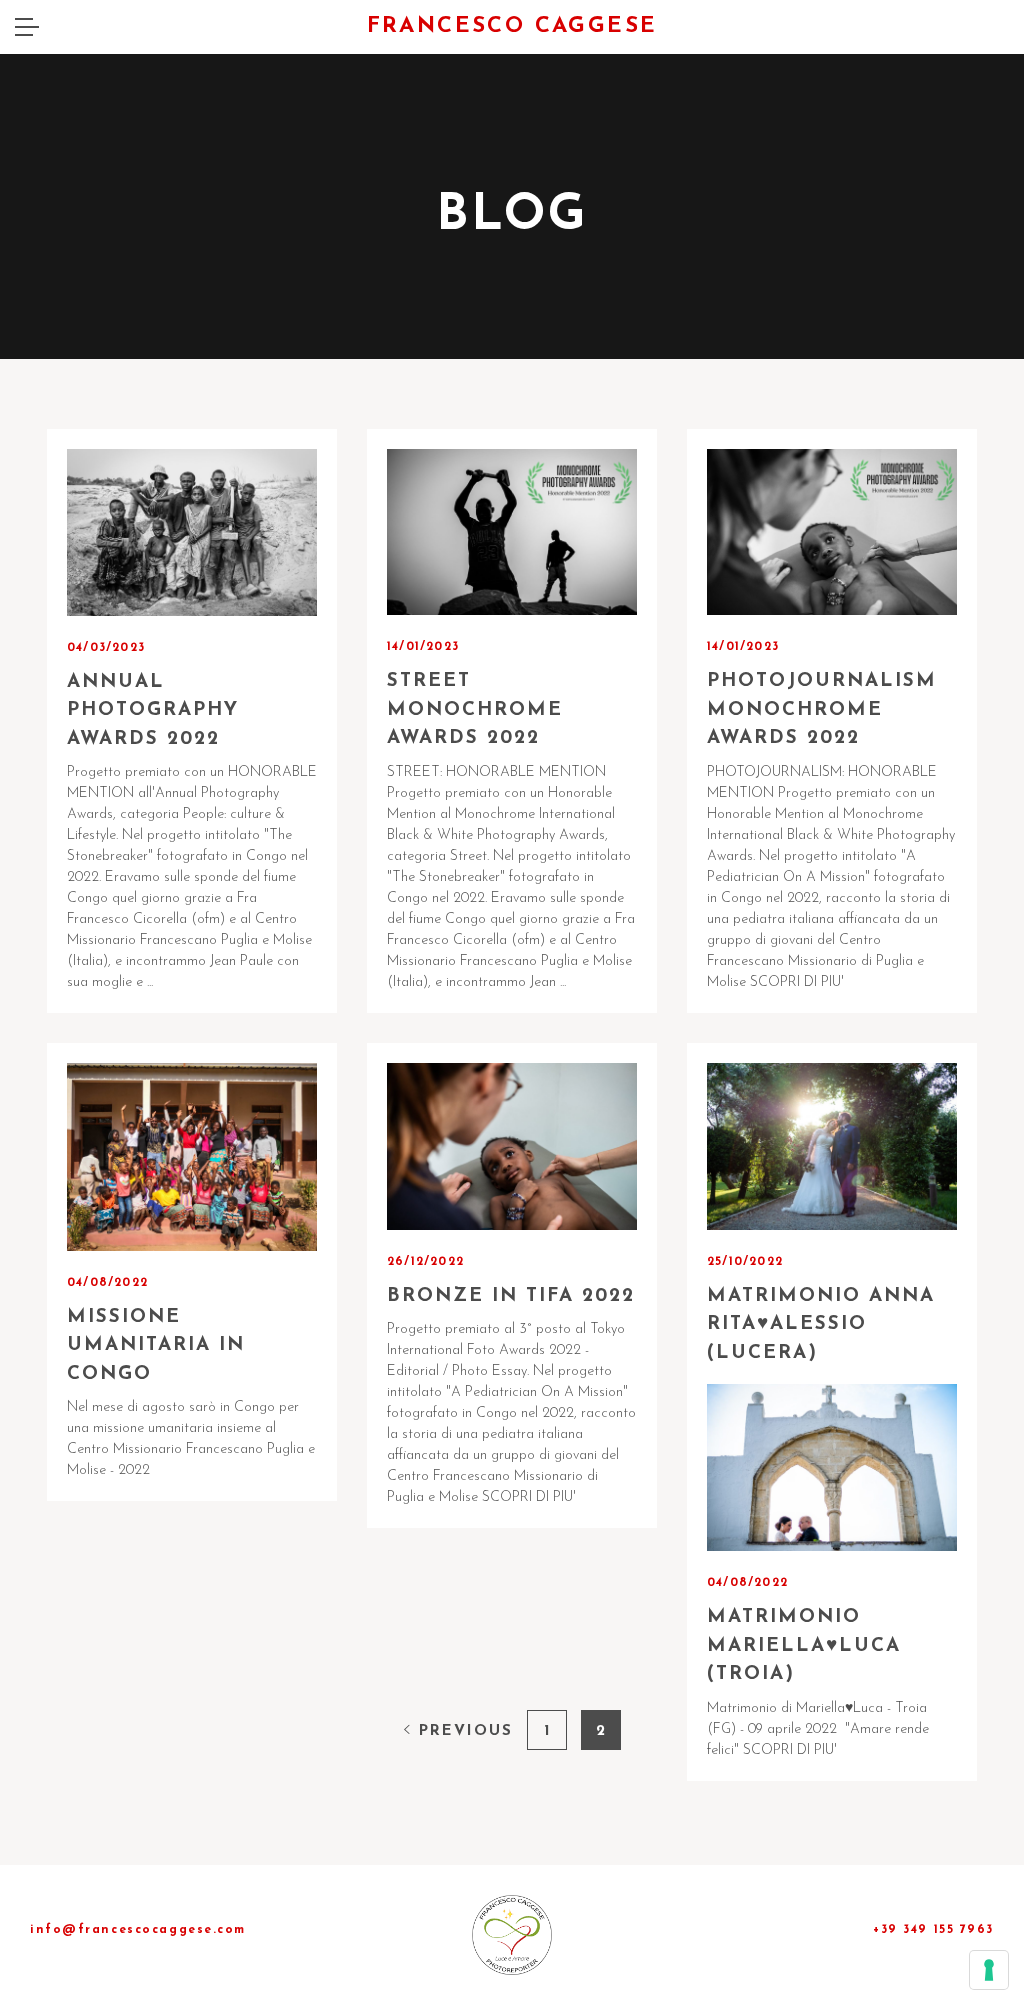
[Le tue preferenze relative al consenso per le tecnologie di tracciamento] (989, 1970)
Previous (462, 1731)
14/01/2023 (423, 647)
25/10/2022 (745, 1262)
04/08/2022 (107, 1283)
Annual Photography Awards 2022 (153, 711)
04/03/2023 (106, 648)
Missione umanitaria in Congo (156, 1346)
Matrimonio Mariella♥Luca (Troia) (804, 1646)
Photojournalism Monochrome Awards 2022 (822, 710)
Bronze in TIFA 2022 (511, 1296)
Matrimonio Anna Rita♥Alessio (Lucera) (821, 1325)
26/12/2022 (425, 1262)
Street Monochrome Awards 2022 (475, 710)
